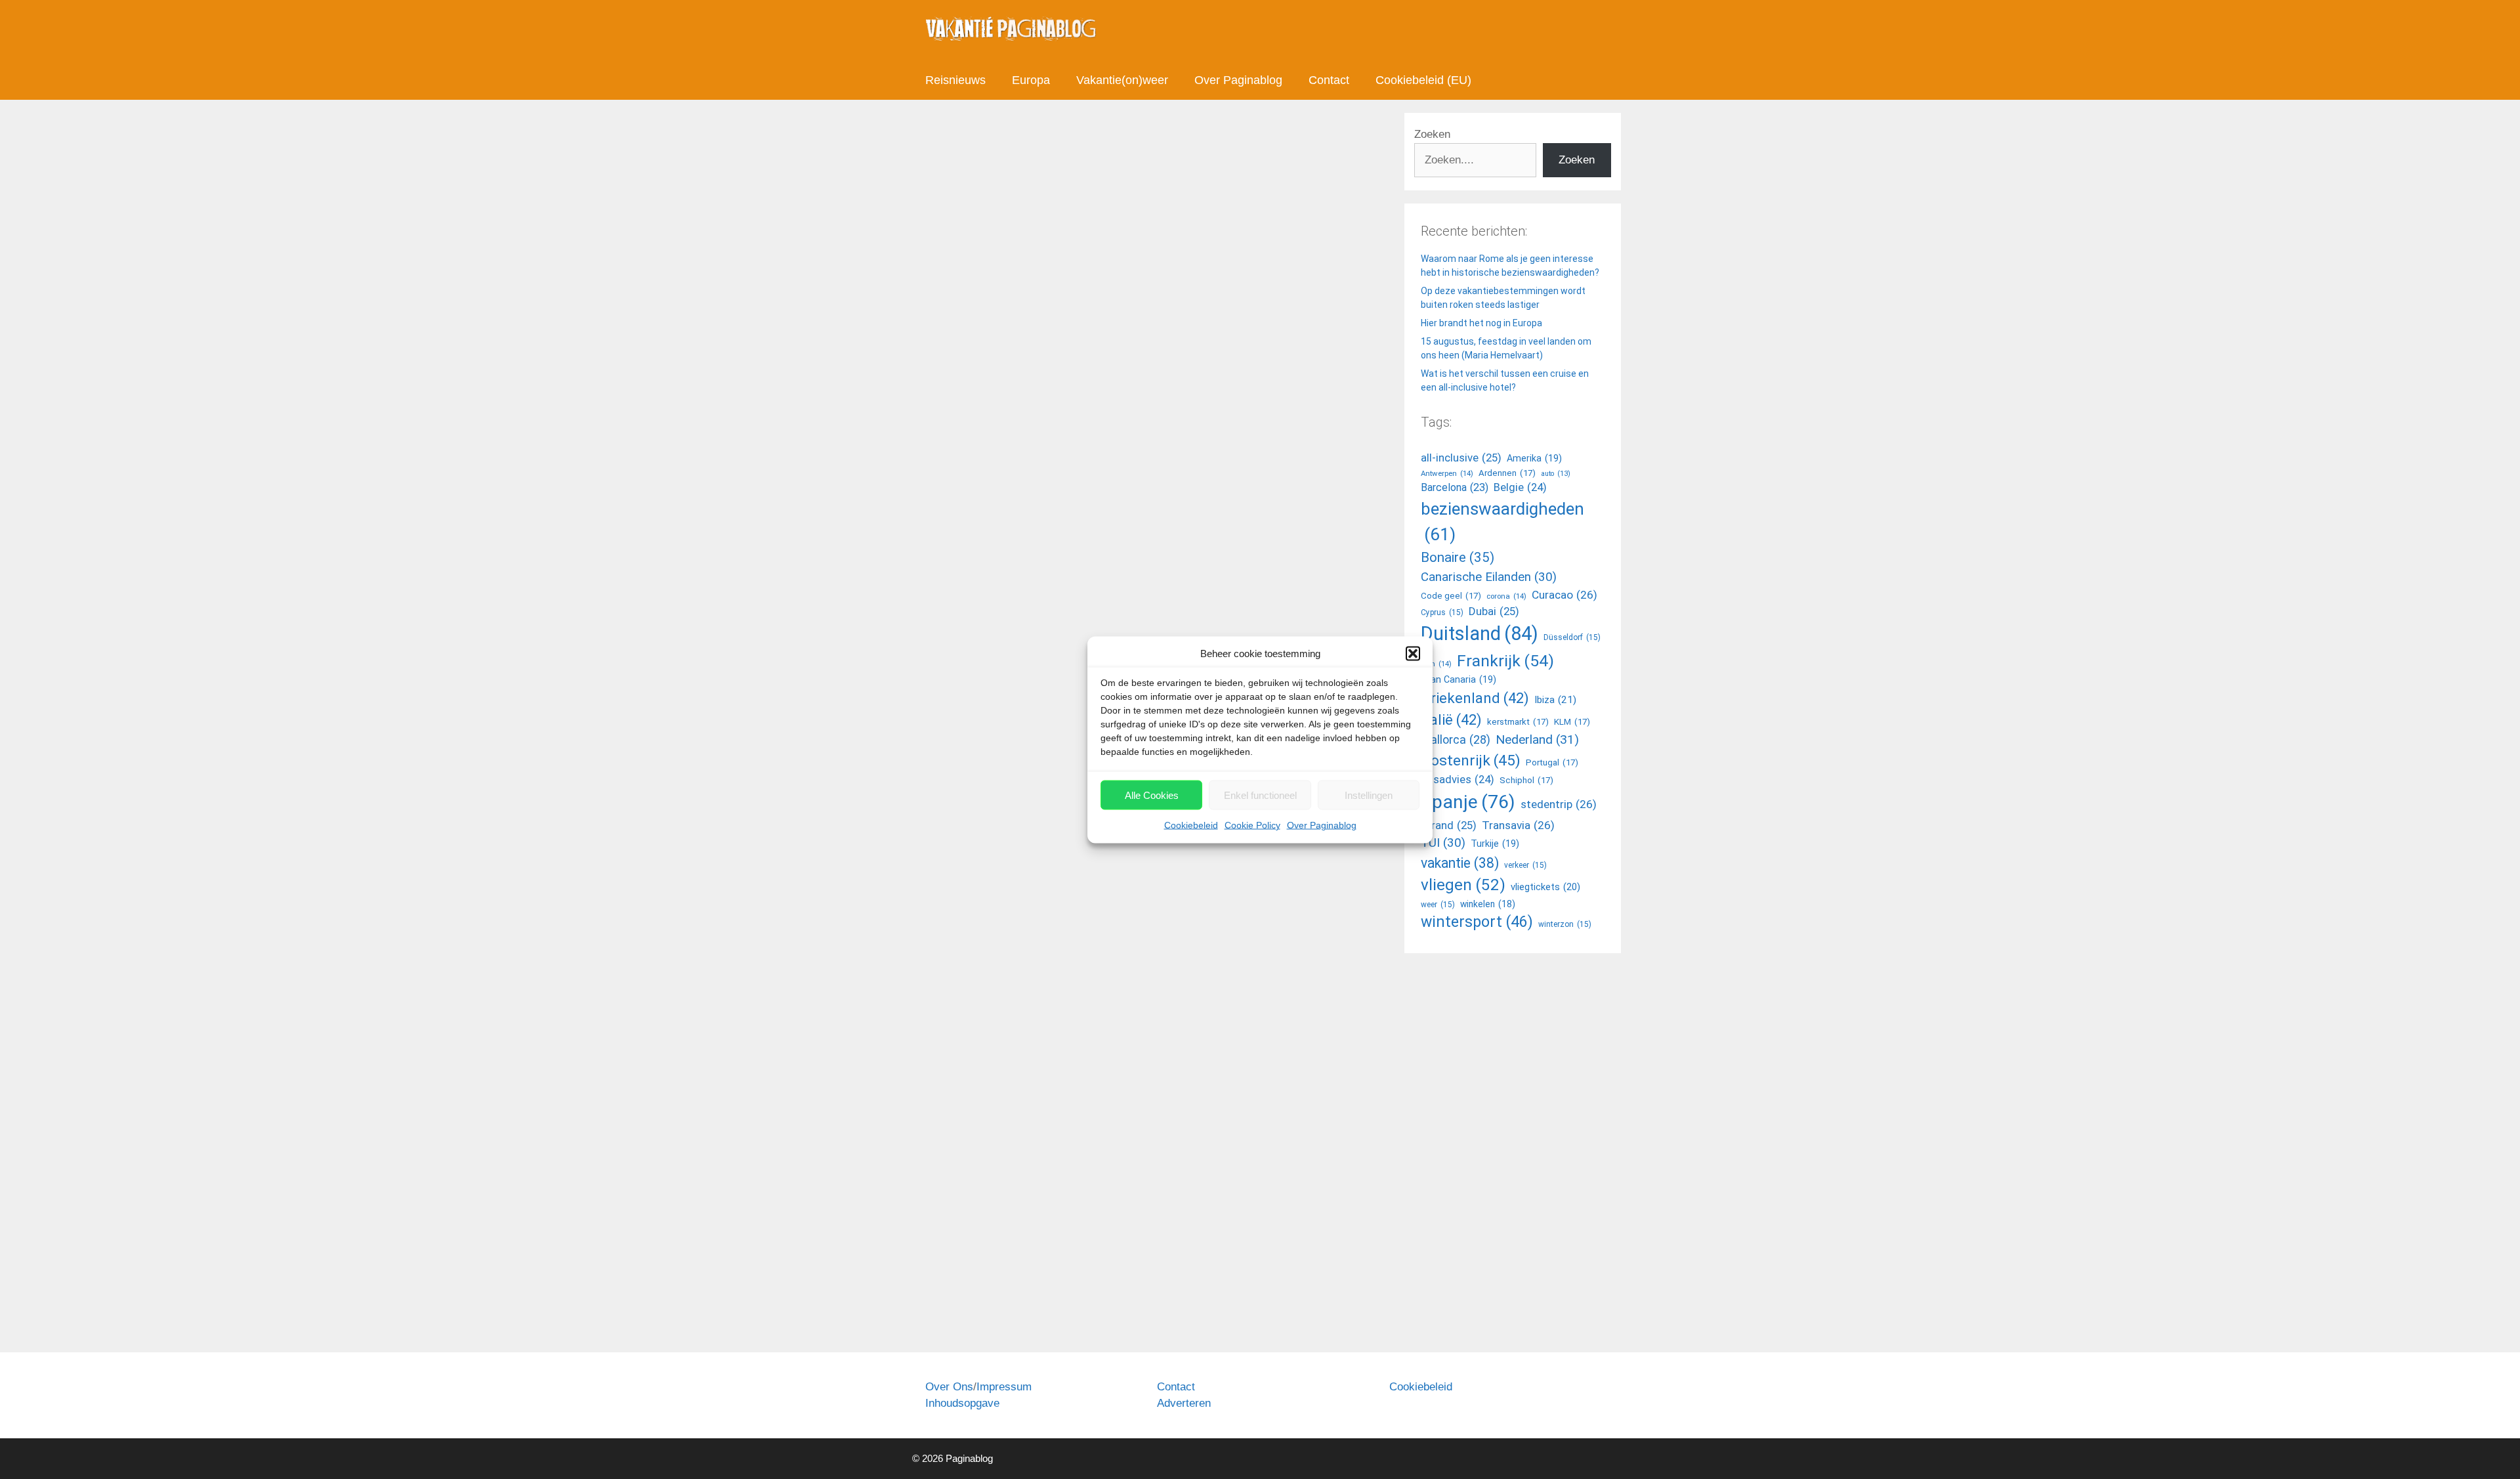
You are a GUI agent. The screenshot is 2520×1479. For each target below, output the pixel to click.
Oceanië (957, 1291)
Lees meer (964, 704)
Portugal (1552, 762)
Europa (1031, 80)
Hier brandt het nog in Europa (1481, 323)
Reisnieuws (955, 80)
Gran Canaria (1459, 679)
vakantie (1460, 863)
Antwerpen (1447, 473)
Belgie (1520, 487)
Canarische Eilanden (1489, 577)
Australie (958, 759)
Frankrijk (1505, 661)
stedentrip (1559, 804)
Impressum (1004, 1387)
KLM (1572, 722)
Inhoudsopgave (962, 1403)
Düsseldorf (1572, 637)
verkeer (1525, 865)
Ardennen (1507, 473)
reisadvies (1458, 780)
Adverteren (1184, 1403)
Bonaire (1458, 557)
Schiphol (1526, 780)
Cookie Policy (1252, 825)
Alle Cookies (1152, 795)
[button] (1413, 653)
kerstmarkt (1518, 722)
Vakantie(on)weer (1122, 80)
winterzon (1565, 924)
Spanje (1468, 802)
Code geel (1451, 596)
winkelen (1488, 904)
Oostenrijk (1471, 761)
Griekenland (1475, 698)
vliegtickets (1545, 887)
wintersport (1477, 922)
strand (1449, 825)
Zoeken (1432, 134)
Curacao (1564, 595)
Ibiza (1555, 700)
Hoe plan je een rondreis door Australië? (995, 868)
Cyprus (1442, 612)
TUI (1443, 843)
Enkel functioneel (1260, 795)
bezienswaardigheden (1502, 522)
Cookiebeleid (1191, 825)
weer (1438, 905)
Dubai (1494, 611)
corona (1506, 596)
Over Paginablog (1322, 825)
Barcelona (1455, 487)
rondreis (1076, 1305)
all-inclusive (1461, 458)
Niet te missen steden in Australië (1072, 248)
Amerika (1534, 458)
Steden (955, 744)
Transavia (1518, 825)
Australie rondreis (1017, 759)
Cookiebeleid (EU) (1423, 80)
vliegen (1463, 885)
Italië (1451, 719)
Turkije (1495, 844)
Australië (997, 1291)
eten (1436, 664)
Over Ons (949, 1387)
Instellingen (1369, 795)
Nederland (1537, 739)
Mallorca (1456, 739)
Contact (1329, 80)
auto (1556, 474)
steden (1073, 759)
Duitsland (1480, 633)
